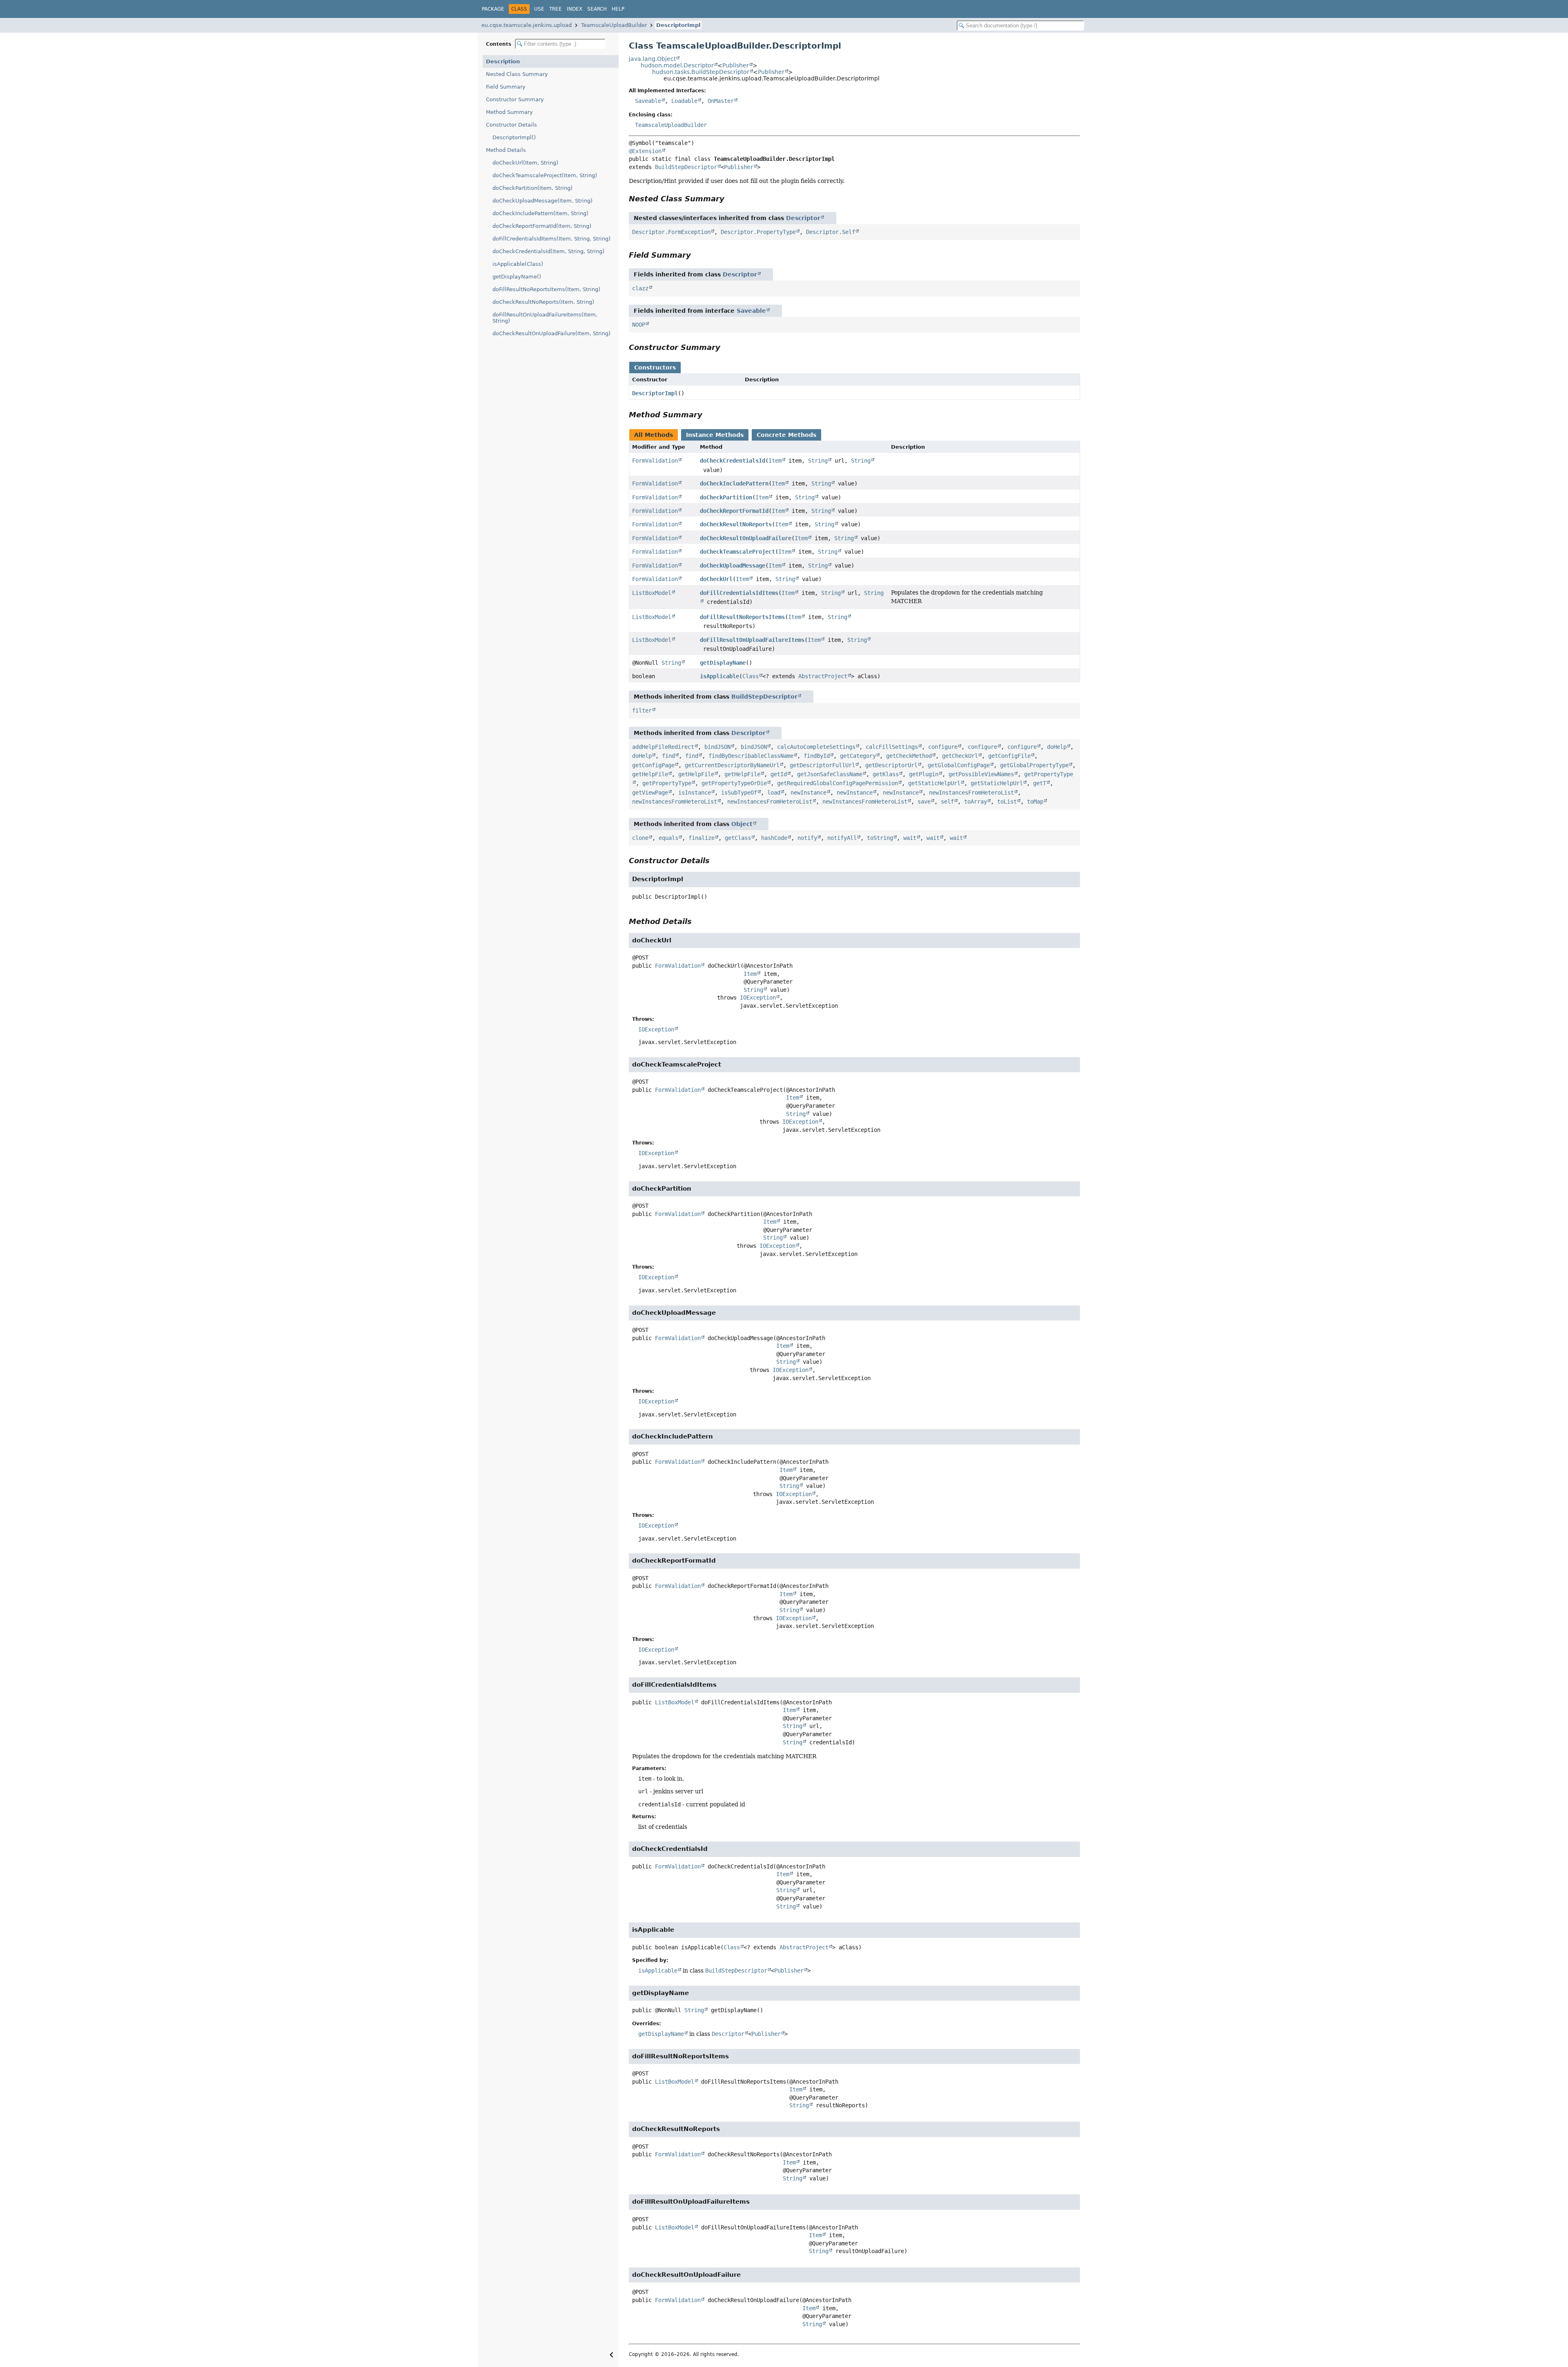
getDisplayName (723, 663)
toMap (1035, 802)
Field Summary (506, 87)
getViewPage (650, 793)
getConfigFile (1009, 756)
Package (493, 9)
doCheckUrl (716, 579)
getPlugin (924, 774)
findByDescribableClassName (751, 756)
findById (817, 756)
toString (880, 838)
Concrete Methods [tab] (786, 435)
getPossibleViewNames (981, 774)
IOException (758, 998)
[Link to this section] (730, 199)
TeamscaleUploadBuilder (614, 25)
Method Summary (509, 112)
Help (618, 9)
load (774, 793)
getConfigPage (653, 765)
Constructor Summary (515, 99)
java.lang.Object (652, 59)
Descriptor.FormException (671, 232)
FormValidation (655, 461)
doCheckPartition (726, 497)
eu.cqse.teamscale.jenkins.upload (527, 25)
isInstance (695, 793)
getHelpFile (650, 774)
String (818, 461)
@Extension (645, 151)
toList (1007, 802)
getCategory (858, 756)
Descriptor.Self (831, 232)
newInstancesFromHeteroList (971, 793)
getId (779, 774)
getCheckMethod (909, 756)
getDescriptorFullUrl (822, 765)
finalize (702, 838)
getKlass (886, 774)
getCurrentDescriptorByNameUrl (732, 765)
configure (943, 747)
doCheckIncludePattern (734, 483)
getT (1040, 783)
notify (807, 838)
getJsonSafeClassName (830, 774)
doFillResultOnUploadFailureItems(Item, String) (545, 318)
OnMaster (721, 101)
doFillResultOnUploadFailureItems (752, 640)
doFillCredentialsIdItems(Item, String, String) (551, 239)
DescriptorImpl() (514, 137)
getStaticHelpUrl (934, 783)
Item (775, 461)
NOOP (639, 325)
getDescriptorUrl (891, 765)
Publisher (736, 65)
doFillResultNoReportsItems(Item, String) (546, 289)
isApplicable (719, 676)
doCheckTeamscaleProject (737, 552)
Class (751, 676)
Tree (556, 9)
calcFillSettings (892, 747)
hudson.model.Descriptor (677, 65)
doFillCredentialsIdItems (739, 593)
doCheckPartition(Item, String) (532, 188)
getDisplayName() (517, 277)
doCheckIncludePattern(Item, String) (540, 213)
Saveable (648, 101)
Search (597, 9)
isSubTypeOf (739, 793)
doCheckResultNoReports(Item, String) (543, 302)
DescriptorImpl (678, 25)
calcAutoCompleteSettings (816, 747)
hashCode (774, 838)
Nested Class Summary (517, 74)
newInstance (808, 793)
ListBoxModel (652, 593)
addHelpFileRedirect (663, 747)
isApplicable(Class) (518, 264)
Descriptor (803, 218)
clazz (640, 288)
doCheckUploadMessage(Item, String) (542, 201)
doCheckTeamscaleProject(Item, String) (545, 175)
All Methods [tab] (654, 435)
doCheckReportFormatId (734, 511)
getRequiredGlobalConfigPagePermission (837, 783)
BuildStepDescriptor (686, 167)
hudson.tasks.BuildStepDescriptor (701, 72)
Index (575, 9)
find (668, 756)
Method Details (506, 150)
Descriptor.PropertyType (758, 232)
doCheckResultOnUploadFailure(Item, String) (551, 333)
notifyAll (842, 838)
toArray (976, 802)
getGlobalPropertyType (1034, 765)
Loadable (684, 101)
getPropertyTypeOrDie (734, 783)
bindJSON (717, 747)
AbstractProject (823, 676)
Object (742, 824)
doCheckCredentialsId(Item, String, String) (548, 251)
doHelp (1057, 747)
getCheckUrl (960, 756)
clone (640, 838)
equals (668, 838)
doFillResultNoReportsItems (742, 617)
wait (910, 838)
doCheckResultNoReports (736, 524)
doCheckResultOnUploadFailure (746, 538)
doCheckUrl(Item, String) (525, 163)
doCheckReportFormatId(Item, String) (542, 226)
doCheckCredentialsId (733, 461)
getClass (738, 838)
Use (539, 9)
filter (642, 710)
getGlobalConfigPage (959, 765)
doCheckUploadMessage (733, 566)
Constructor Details (511, 125)
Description (503, 61)
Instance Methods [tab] (715, 435)
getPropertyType (667, 783)
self (947, 802)
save (924, 802)
